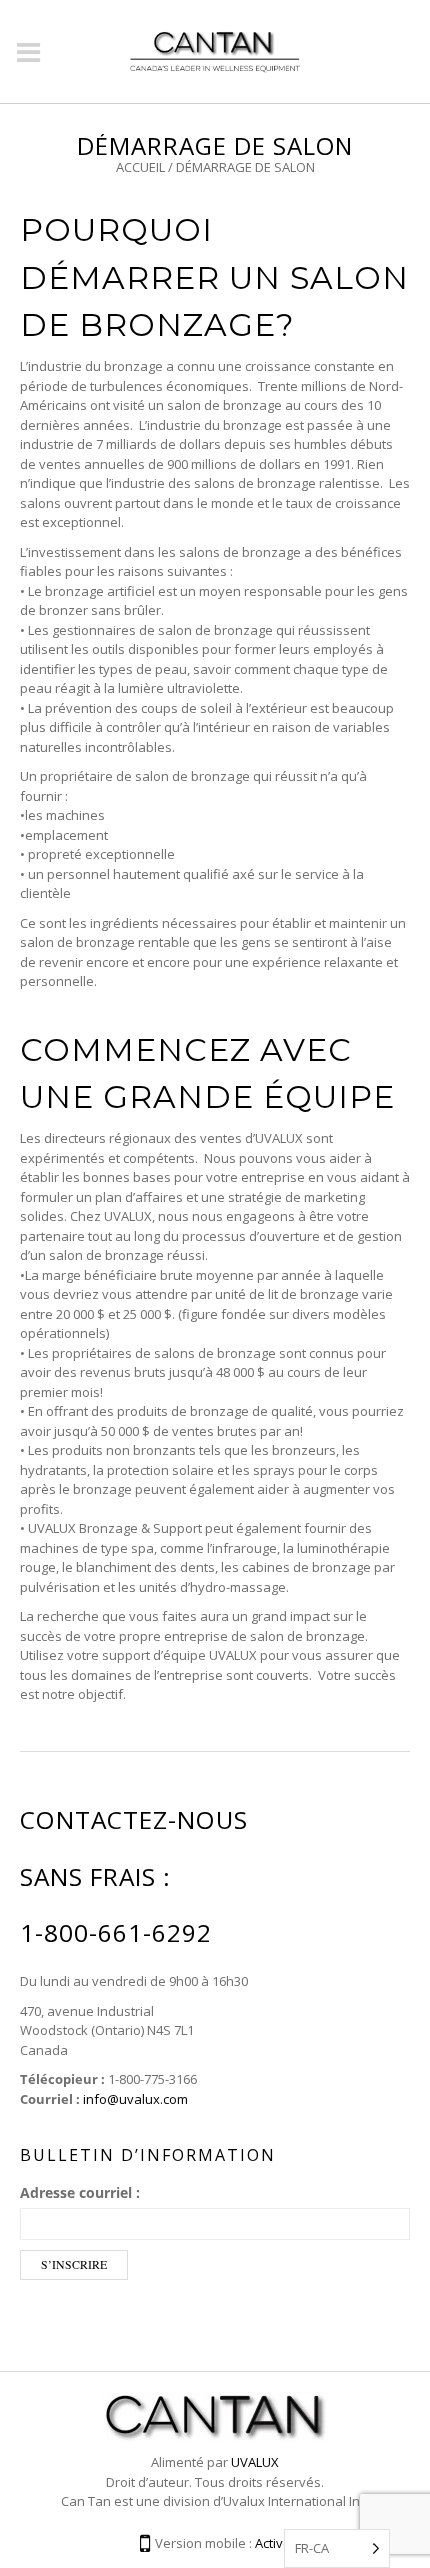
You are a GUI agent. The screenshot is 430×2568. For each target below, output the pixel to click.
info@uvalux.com (135, 2099)
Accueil (140, 167)
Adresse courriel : (80, 2192)
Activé (273, 2543)
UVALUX (255, 2462)
